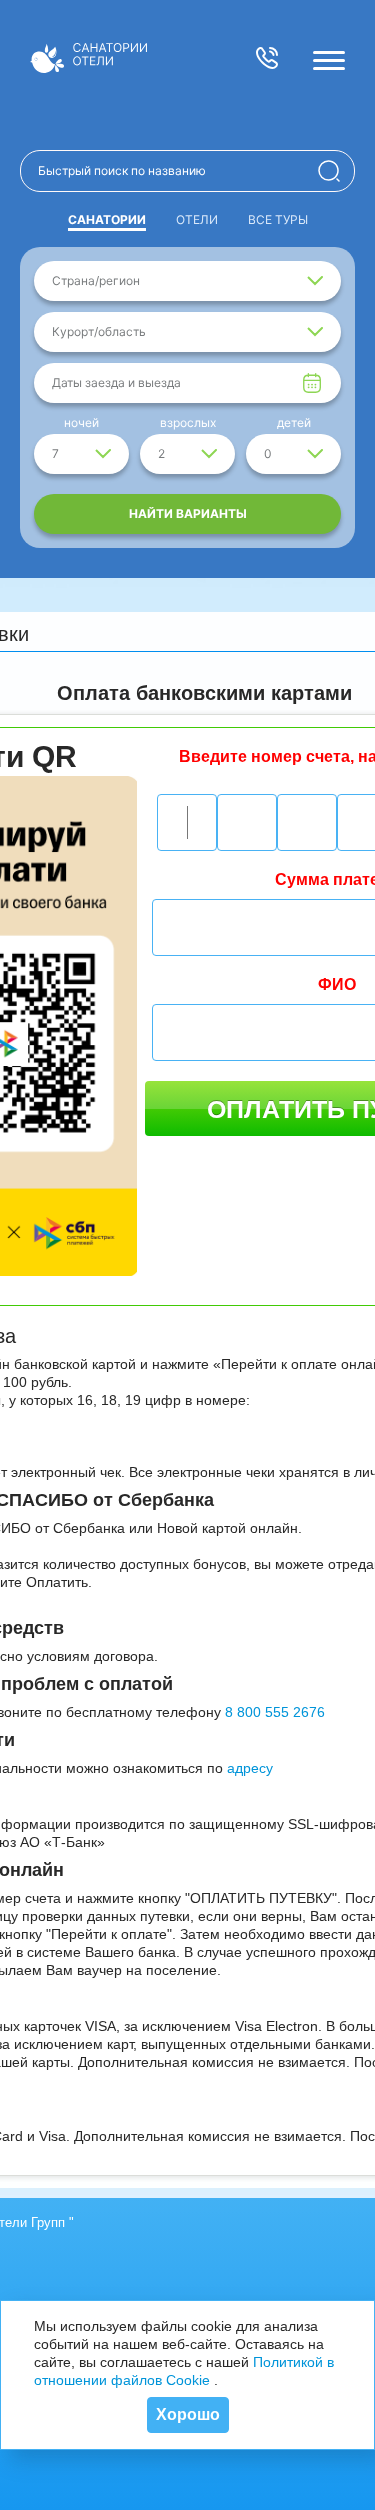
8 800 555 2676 (275, 1712)
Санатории (107, 219)
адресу (250, 1768)
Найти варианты (188, 513)
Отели (197, 219)
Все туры (278, 219)
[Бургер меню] (329, 60)
